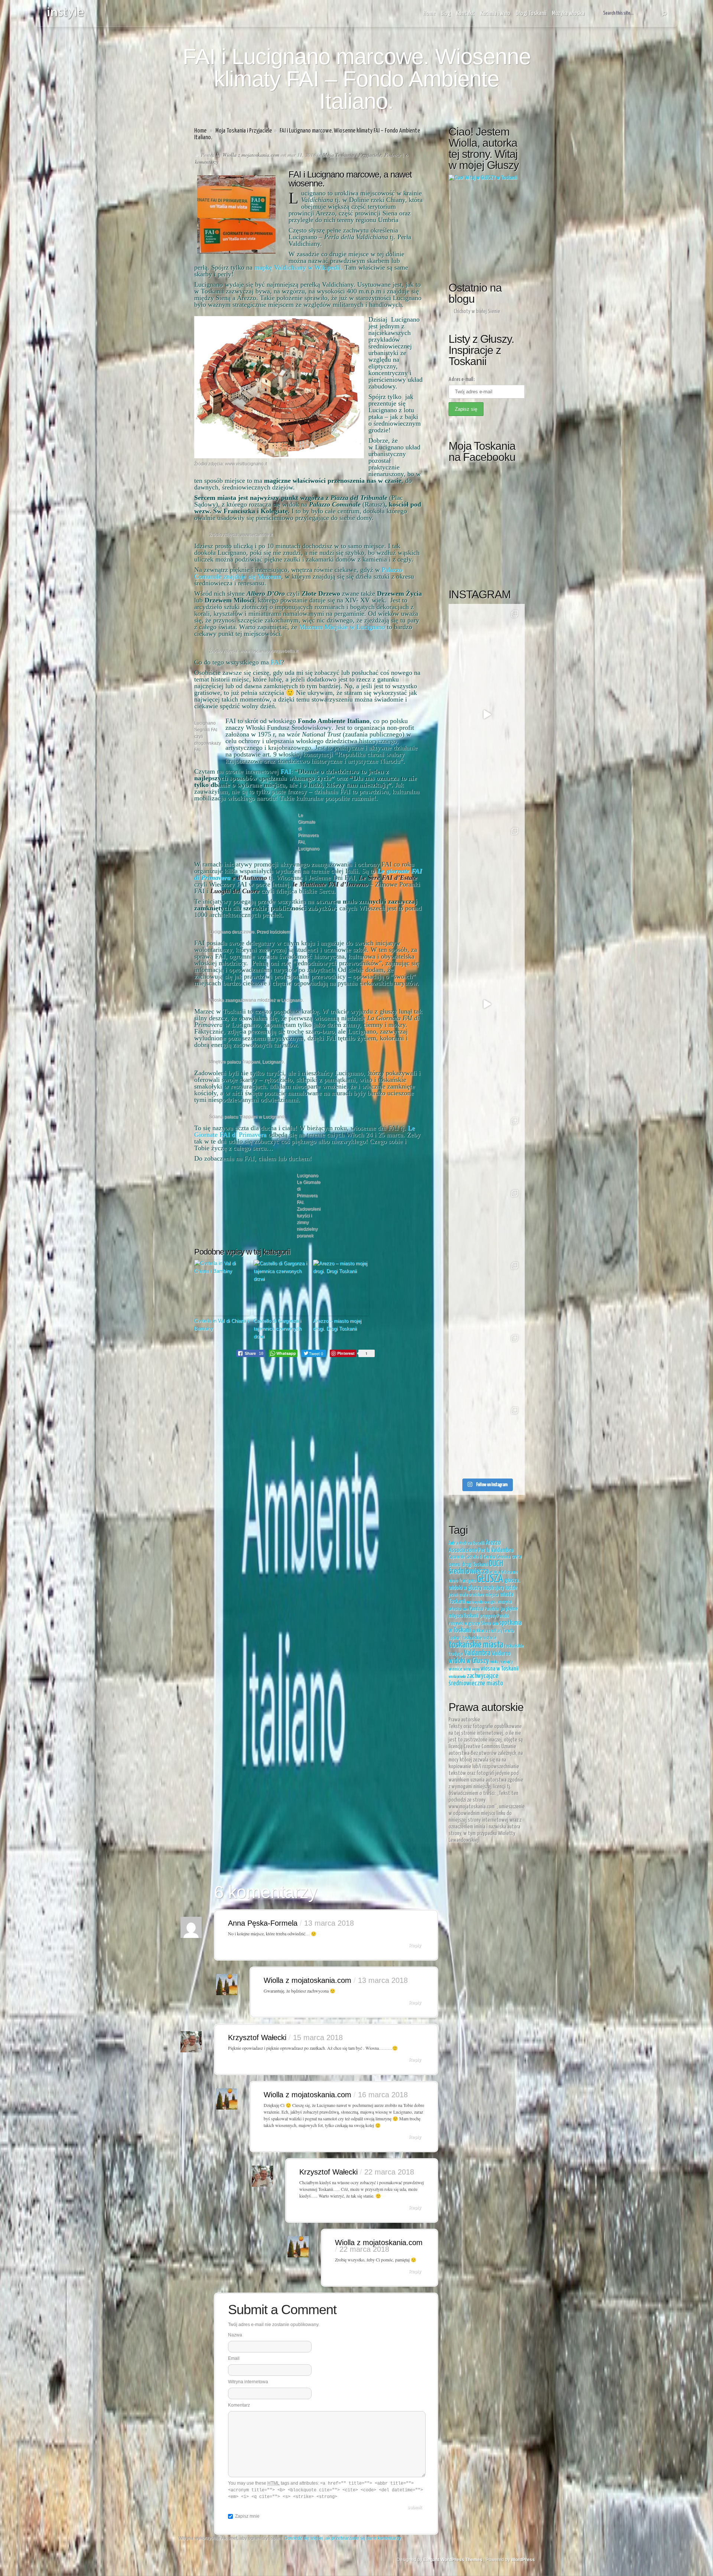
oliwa (465, 1609)
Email (234, 2358)
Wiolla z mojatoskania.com (251, 155)
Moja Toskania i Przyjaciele (244, 131)
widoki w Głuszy (469, 1661)
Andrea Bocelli (472, 1543)
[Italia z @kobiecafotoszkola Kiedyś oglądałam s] (487, 1294)
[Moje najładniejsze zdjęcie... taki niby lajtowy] (487, 859)
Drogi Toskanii (531, 14)
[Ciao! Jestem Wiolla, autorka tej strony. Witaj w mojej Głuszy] (487, 221)
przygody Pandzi (494, 1616)
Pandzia (476, 1609)
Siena (486, 1624)
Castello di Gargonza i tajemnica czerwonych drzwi (278, 1329)
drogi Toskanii (475, 1565)
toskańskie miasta (476, 1645)
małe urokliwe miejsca (479, 1595)
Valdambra (477, 1653)
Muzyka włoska (568, 14)
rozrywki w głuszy (464, 1624)
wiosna (476, 1669)
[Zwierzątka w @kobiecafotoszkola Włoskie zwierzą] (487, 1221)
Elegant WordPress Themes (453, 2560)
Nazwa (235, 2335)
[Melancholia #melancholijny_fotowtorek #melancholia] (487, 787)
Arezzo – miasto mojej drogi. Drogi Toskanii (337, 1325)
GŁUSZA (490, 1579)
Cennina (504, 1557)
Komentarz (239, 2405)
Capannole (457, 1557)
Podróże (393, 155)
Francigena (467, 1581)
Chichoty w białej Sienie (477, 311)
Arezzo (493, 1543)
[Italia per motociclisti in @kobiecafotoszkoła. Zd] (487, 1366)
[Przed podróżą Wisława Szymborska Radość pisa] (487, 1149)
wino (467, 1669)
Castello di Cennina (481, 1557)
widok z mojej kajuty (502, 1662)
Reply (415, 1945)
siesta (495, 1624)
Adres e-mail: (462, 379)
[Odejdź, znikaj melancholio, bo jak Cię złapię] (487, 714)
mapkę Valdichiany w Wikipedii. (299, 267)
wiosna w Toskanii (499, 1669)
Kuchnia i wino (495, 14)
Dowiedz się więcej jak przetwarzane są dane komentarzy (343, 2538)
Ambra (453, 1544)
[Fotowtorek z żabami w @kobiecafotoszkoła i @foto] (487, 1439)
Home (429, 14)
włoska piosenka (457, 1677)
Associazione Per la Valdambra (481, 1550)
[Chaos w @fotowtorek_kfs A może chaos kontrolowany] (487, 1076)
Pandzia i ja (494, 1609)
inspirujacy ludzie (500, 1588)
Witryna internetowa (248, 2382)
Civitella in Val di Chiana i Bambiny (222, 1325)
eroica (495, 1572)
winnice (455, 1669)
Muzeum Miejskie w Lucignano (342, 627)
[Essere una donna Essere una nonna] (487, 932)
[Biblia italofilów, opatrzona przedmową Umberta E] (487, 642)
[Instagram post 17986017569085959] (487, 1004)
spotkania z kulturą (487, 1631)
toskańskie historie (480, 1638)
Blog (446, 14)
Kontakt (465, 14)
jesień (453, 1595)
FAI (275, 662)
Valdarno (501, 1653)
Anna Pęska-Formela (263, 1923)
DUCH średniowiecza (476, 1568)
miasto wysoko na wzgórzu (482, 1602)
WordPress (523, 2560)
